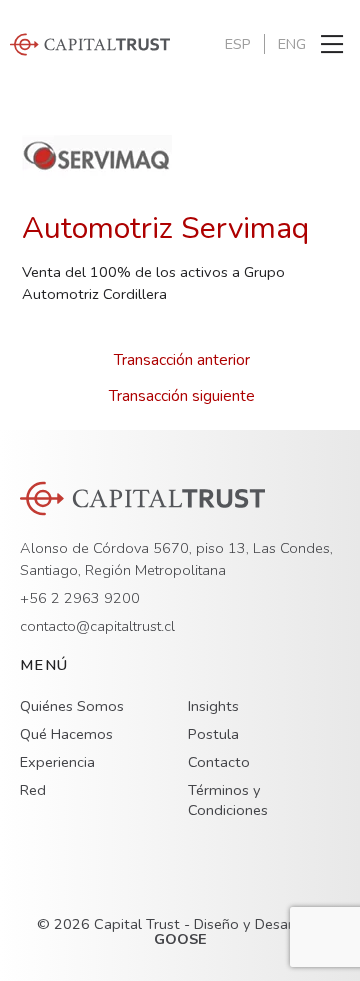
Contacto (219, 762)
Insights (213, 706)
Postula (213, 734)
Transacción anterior (182, 360)
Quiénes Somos (72, 706)
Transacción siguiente (182, 396)
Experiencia (57, 762)
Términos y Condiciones (228, 800)
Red (33, 790)
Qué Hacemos (66, 734)
